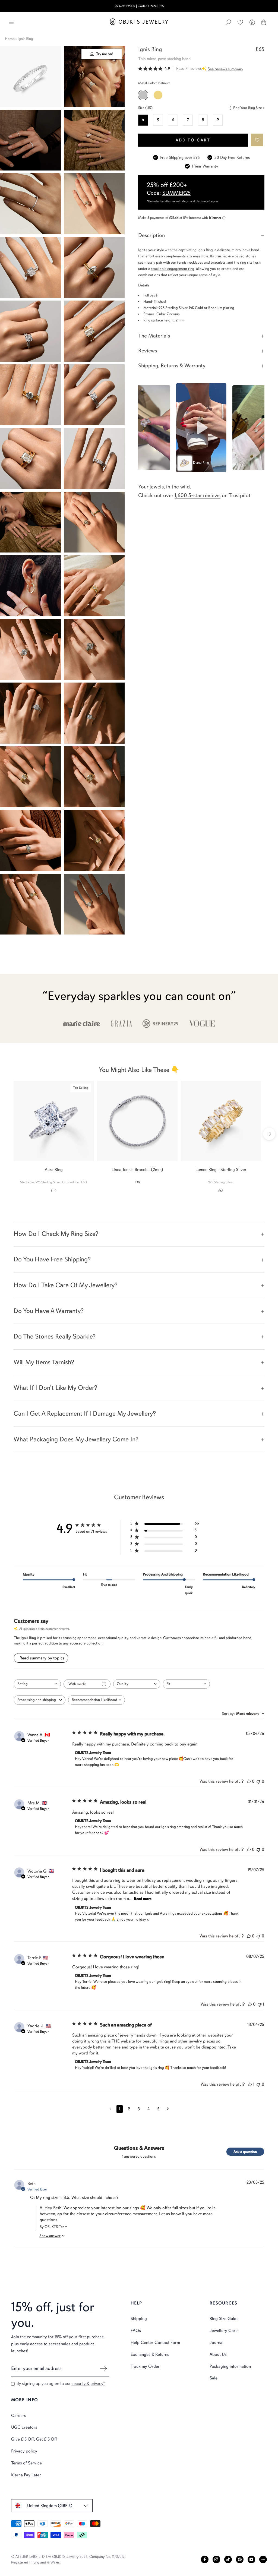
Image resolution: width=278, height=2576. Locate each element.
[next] (269, 1134)
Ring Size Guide (224, 2319)
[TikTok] (228, 2559)
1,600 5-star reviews (198, 495)
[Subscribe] (103, 2369)
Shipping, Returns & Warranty (172, 366)
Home (10, 39)
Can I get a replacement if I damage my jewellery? (85, 1413)
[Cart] (264, 22)
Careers (19, 2416)
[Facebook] (205, 2559)
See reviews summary (225, 69)
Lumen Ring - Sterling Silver (221, 1170)
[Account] (252, 22)
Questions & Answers (139, 2148)
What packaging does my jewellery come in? (76, 1439)
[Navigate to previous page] (110, 2109)
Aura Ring (54, 1170)
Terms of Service (26, 2463)
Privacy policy (24, 2451)
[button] (257, 140)
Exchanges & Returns (150, 2354)
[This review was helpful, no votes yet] (249, 1781)
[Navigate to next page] (168, 2109)
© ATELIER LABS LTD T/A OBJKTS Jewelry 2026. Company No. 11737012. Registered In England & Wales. (68, 2559)
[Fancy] (263, 2559)
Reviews (148, 351)
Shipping (139, 2319)
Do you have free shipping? (52, 1259)
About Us (218, 2354)
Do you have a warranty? (49, 1311)
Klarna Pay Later (26, 2475)
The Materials (154, 336)
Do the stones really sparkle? (55, 1336)
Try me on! (104, 54)
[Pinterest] (240, 2559)
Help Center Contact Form (155, 2343)
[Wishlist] (240, 22)
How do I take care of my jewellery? (66, 1285)
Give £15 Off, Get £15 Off (34, 2439)
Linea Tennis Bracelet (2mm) (137, 1170)
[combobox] (37, 1684)
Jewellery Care (224, 2331)
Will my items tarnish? (44, 1362)
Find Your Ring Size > (249, 108)
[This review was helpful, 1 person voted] (250, 2084)
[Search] (228, 22)
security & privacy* (88, 2384)
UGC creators (24, 2427)
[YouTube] (251, 2559)
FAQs (136, 2331)
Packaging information (230, 2366)
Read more (143, 1899)
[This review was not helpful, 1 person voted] (260, 2004)
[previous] (9, 1134)
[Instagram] (216, 2559)
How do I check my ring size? (56, 1234)
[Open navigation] (11, 22)
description (151, 235)
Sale (214, 2378)
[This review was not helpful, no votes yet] (258, 1781)
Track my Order (145, 2366)
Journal (217, 2343)
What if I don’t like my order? (55, 1388)
